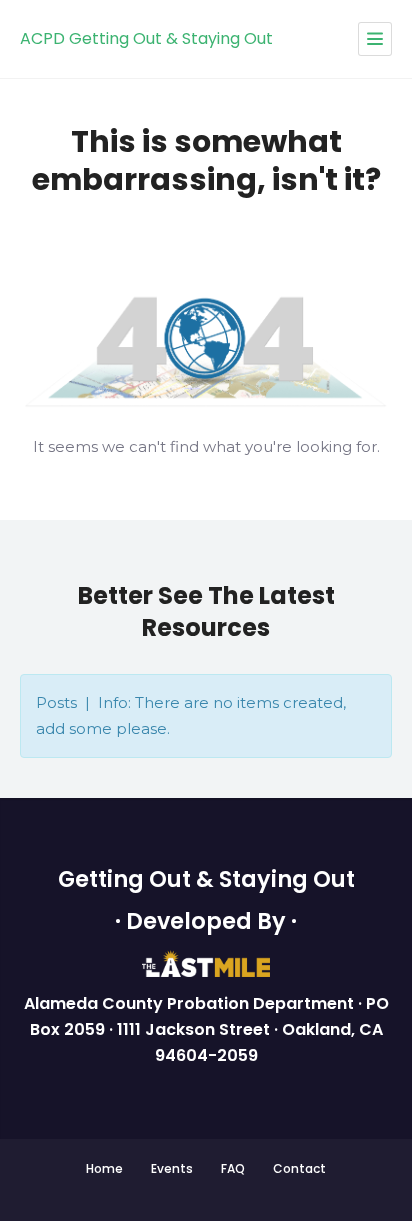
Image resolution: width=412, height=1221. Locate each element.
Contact (299, 1168)
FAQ (233, 1168)
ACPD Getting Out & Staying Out (146, 38)
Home (104, 1168)
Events (172, 1168)
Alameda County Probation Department (191, 1003)
